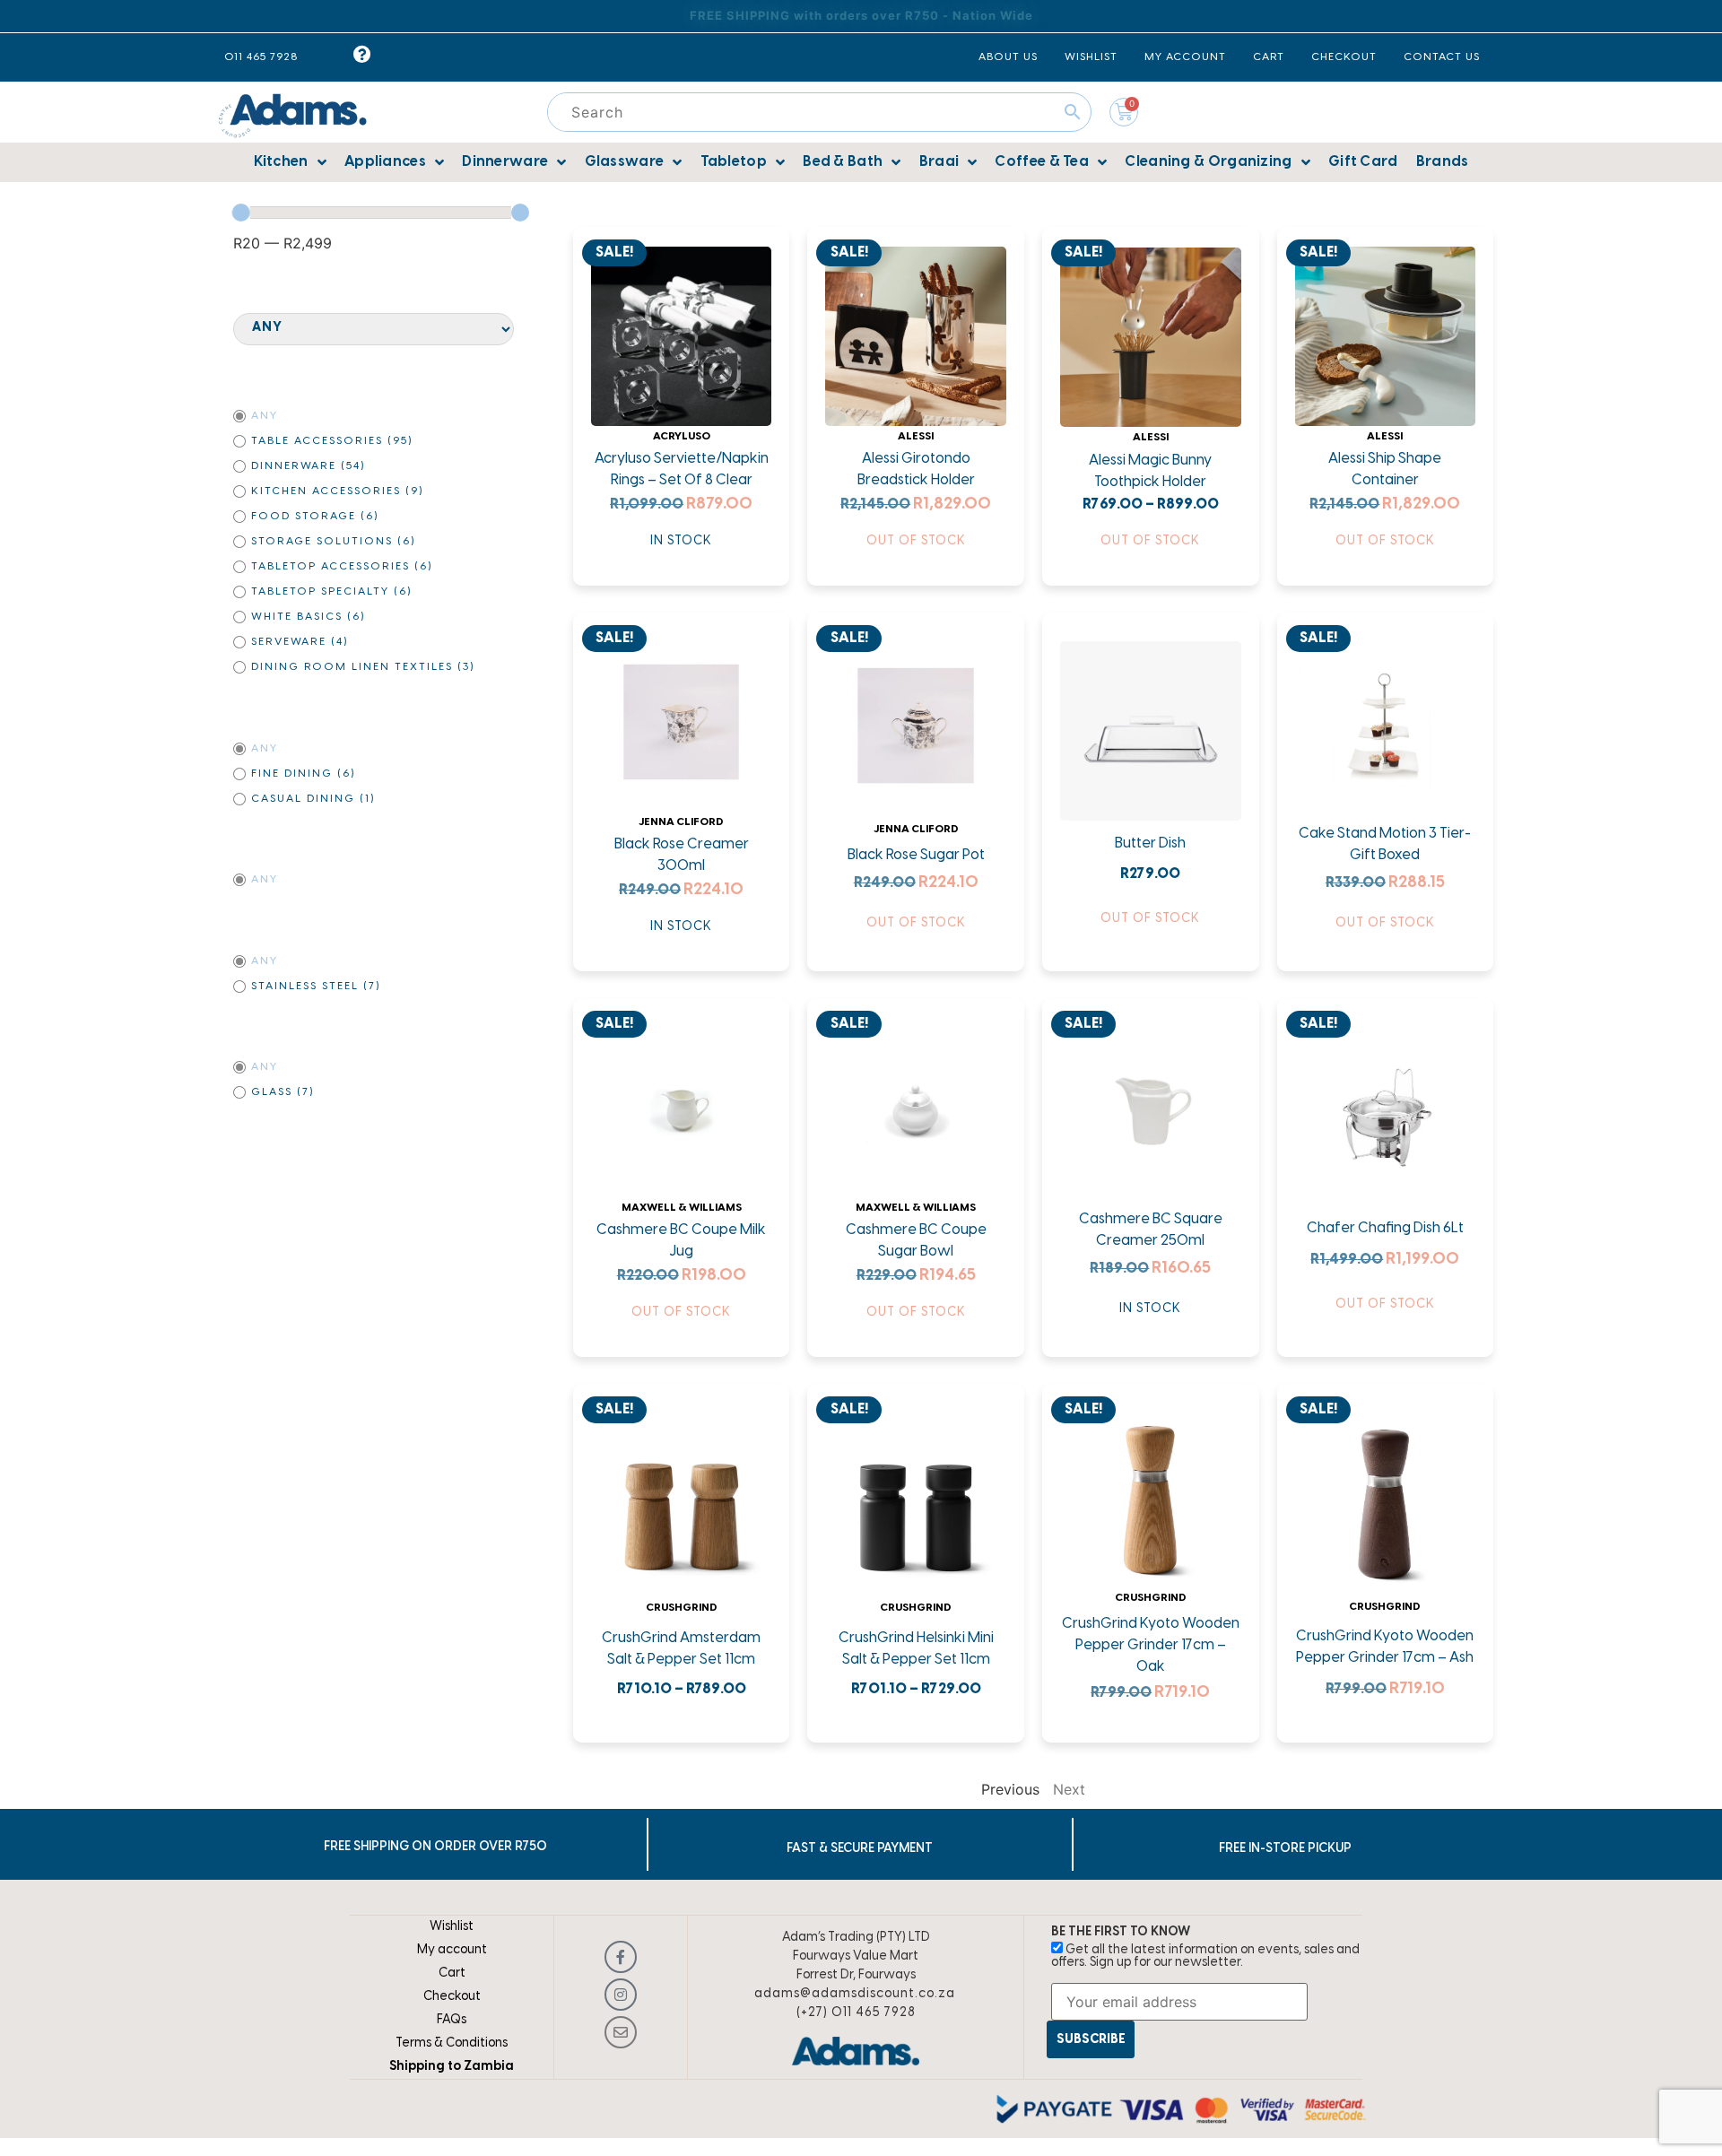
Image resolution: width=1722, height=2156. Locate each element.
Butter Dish (1150, 843)
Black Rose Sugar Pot (916, 855)
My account (452, 1950)
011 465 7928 (261, 57)
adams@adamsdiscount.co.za (855, 1994)
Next (1069, 1789)
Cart (452, 1973)
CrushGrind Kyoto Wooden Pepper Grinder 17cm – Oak (1151, 1645)
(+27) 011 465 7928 (856, 2013)
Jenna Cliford (681, 822)
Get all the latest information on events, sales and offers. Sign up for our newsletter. (1205, 1956)
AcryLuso (682, 436)
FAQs (452, 2020)
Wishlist (452, 1927)
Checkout (452, 1997)
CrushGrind (682, 1608)
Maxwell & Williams (682, 1208)
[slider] (241, 213)
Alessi (916, 436)
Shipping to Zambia (452, 2067)
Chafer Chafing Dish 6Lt (1385, 1228)
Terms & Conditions (452, 2043)
